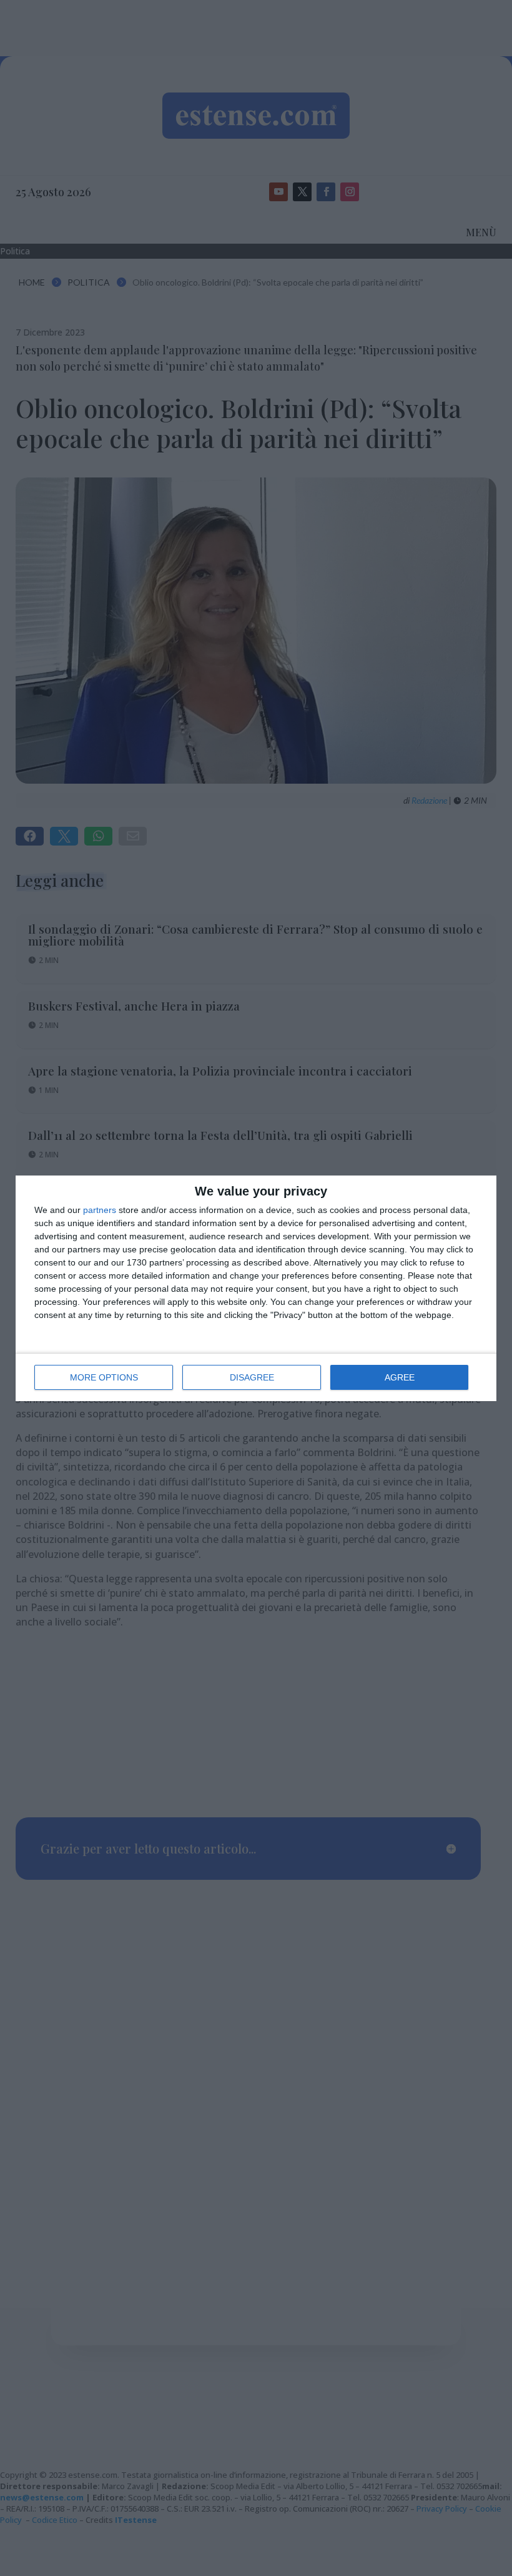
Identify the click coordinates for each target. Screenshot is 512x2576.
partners (100, 1210)
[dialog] (256, 1288)
